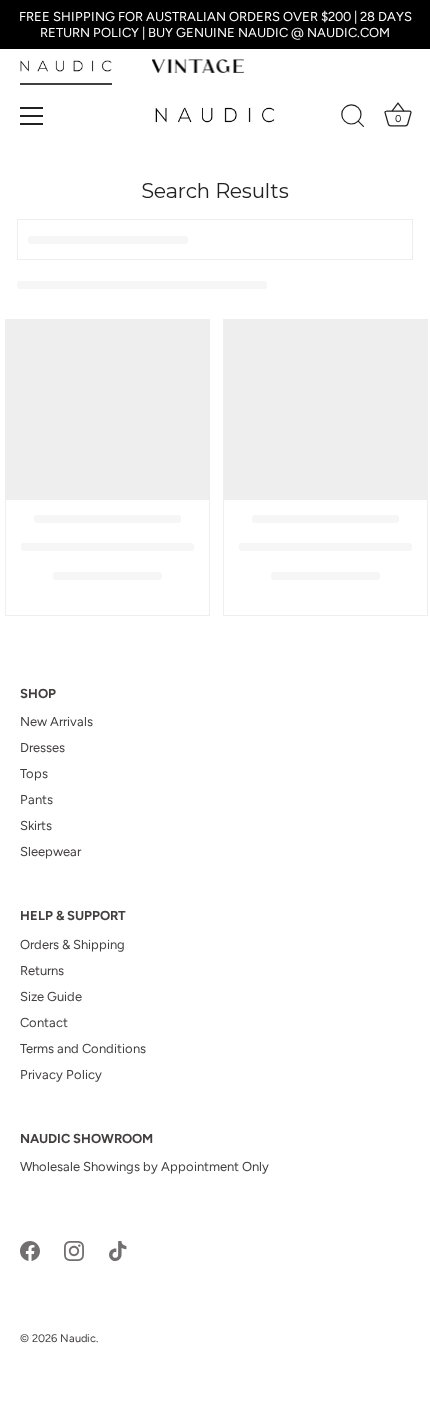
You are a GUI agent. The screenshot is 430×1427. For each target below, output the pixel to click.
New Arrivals (56, 721)
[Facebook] (30, 1249)
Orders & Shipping (72, 944)
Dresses (42, 747)
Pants (36, 799)
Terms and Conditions (83, 1048)
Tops (34, 773)
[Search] (353, 119)
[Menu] (32, 116)
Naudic (78, 1338)
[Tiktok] (118, 1249)
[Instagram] (74, 1249)
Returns (42, 970)
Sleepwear (50, 851)
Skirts (36, 825)
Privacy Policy (61, 1074)
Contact (44, 1022)
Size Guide (51, 996)
